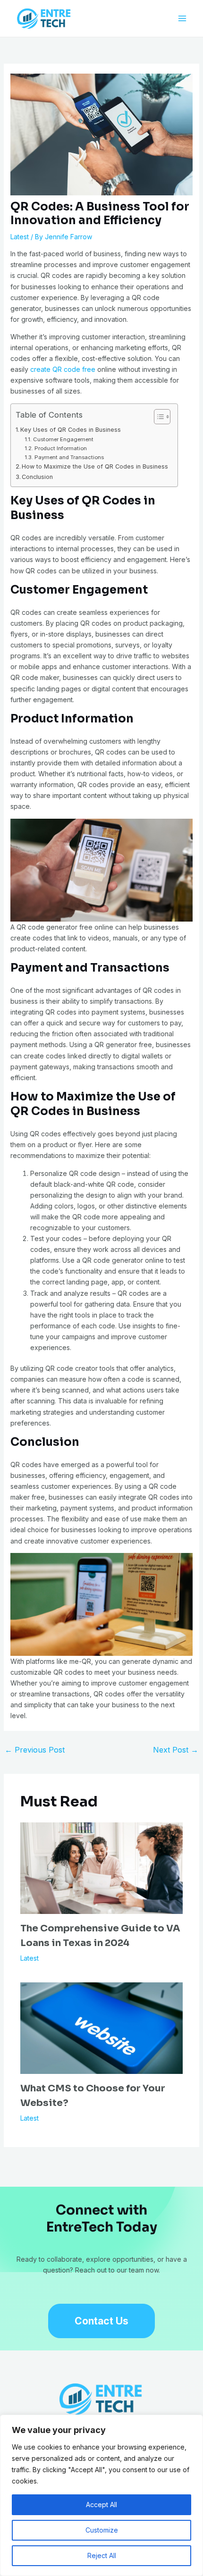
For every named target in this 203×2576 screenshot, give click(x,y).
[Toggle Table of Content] (157, 417)
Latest (20, 237)
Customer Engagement (63, 439)
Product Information (60, 448)
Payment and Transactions (69, 457)
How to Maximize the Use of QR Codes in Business (95, 466)
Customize (102, 2530)
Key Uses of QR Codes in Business (71, 430)
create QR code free (63, 369)
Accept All (101, 2505)
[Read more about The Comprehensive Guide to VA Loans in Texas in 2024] (102, 1867)
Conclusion (37, 477)
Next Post (176, 1750)
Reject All (102, 2555)
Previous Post (35, 1750)
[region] (101, 2495)
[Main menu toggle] (182, 19)
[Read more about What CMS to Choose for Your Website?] (102, 2027)
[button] (101, 2321)
